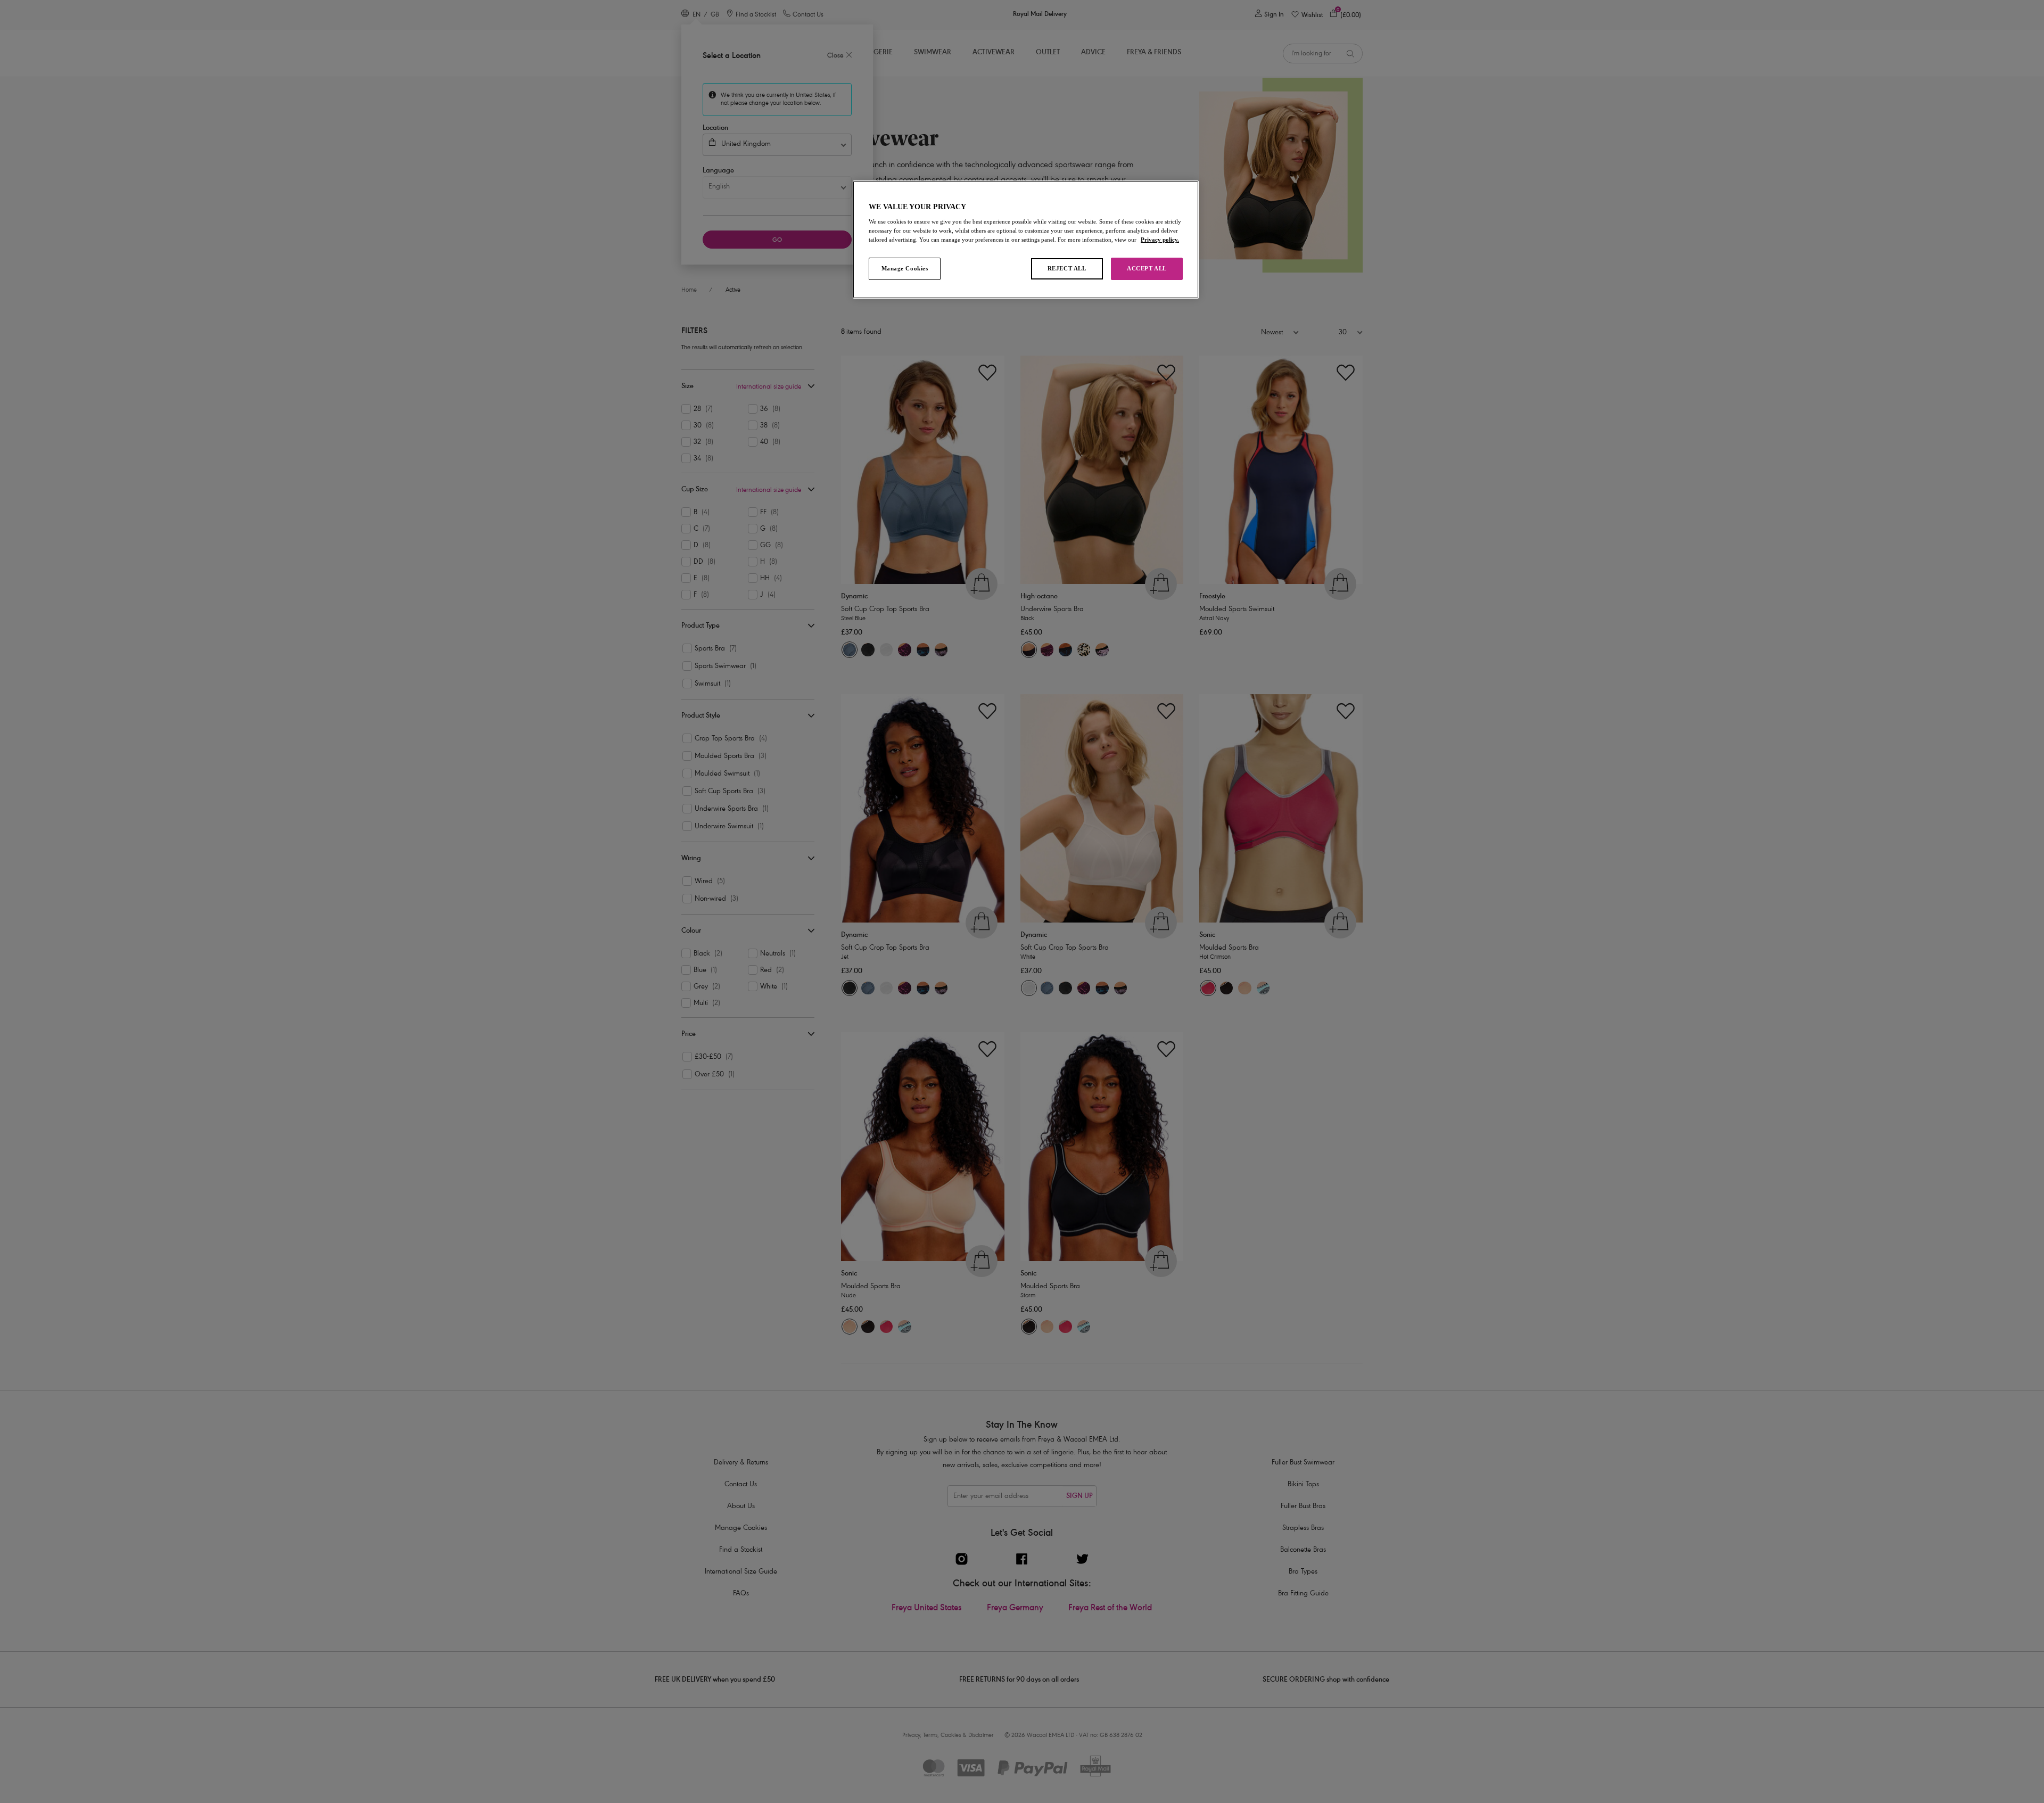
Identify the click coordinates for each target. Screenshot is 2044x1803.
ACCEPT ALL (1147, 268)
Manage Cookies (905, 268)
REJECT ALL (1067, 268)
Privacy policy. (1160, 240)
